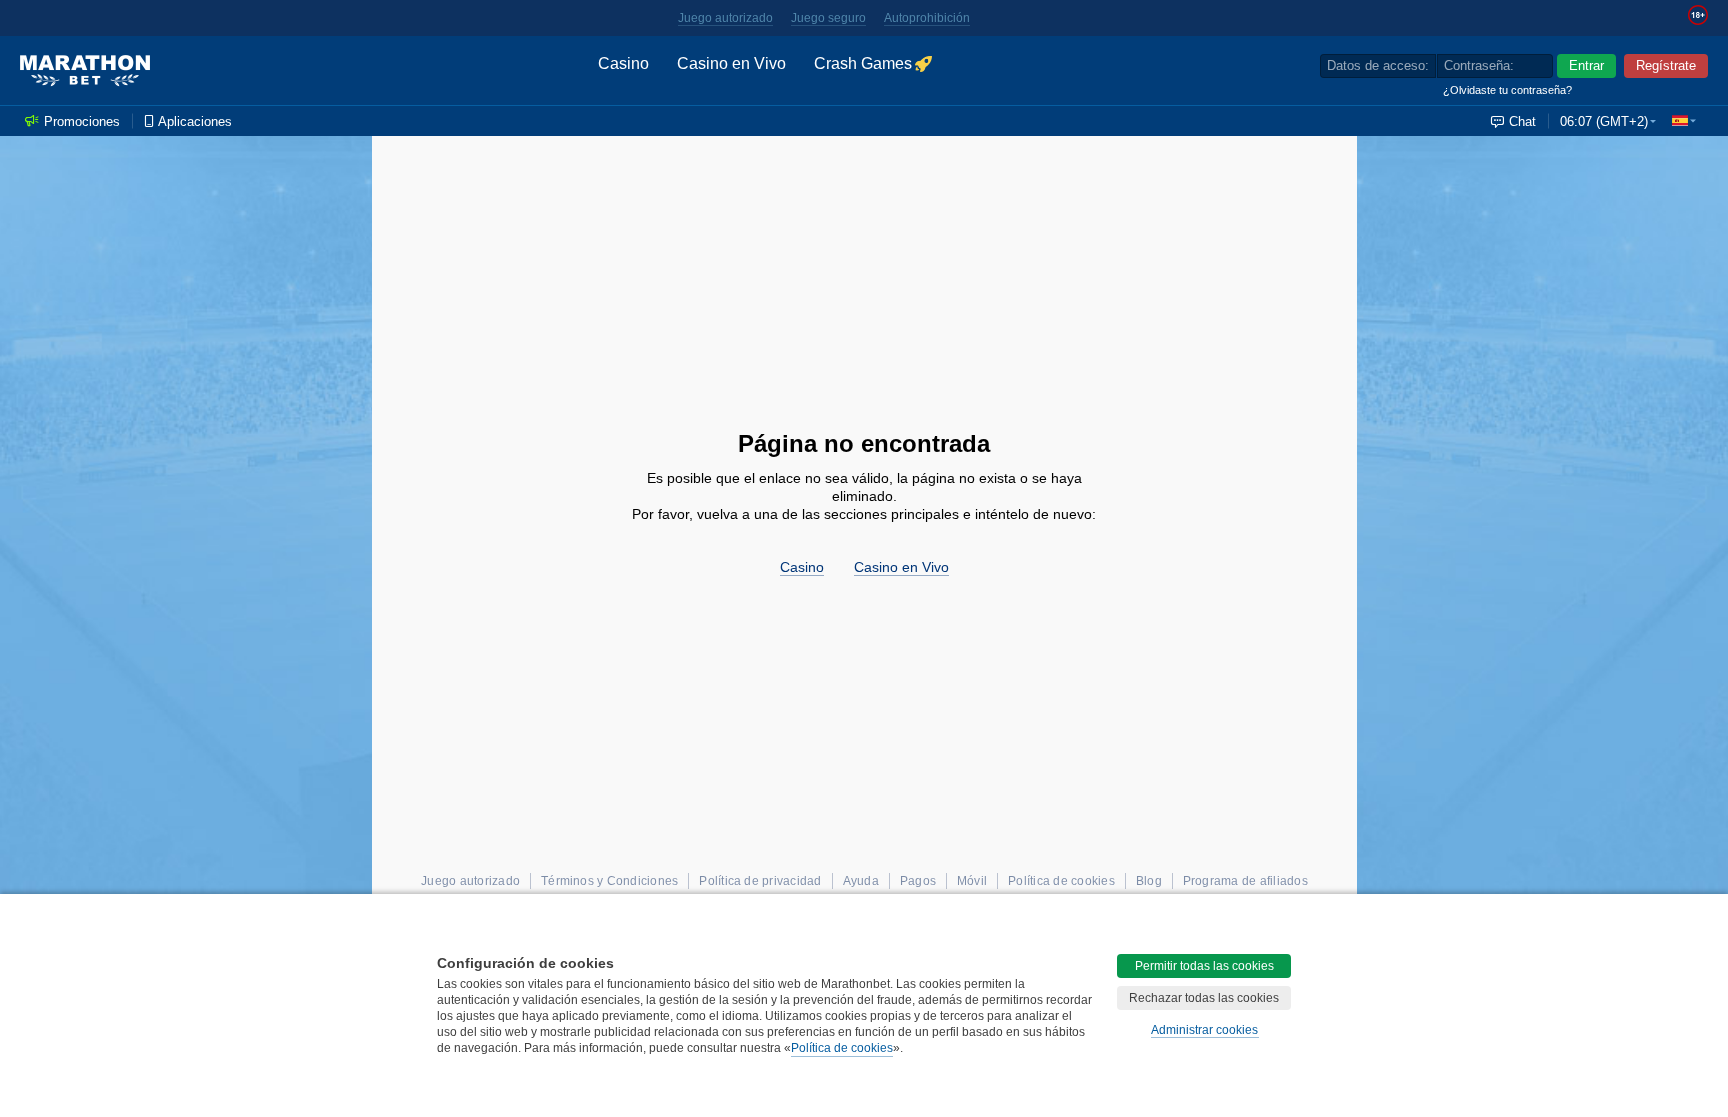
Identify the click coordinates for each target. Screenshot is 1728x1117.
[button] (1684, 121)
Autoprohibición (927, 18)
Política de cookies (842, 1048)
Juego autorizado (725, 18)
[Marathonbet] (85, 71)
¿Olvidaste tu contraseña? (1507, 90)
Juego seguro (828, 18)
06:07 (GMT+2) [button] (1604, 121)
